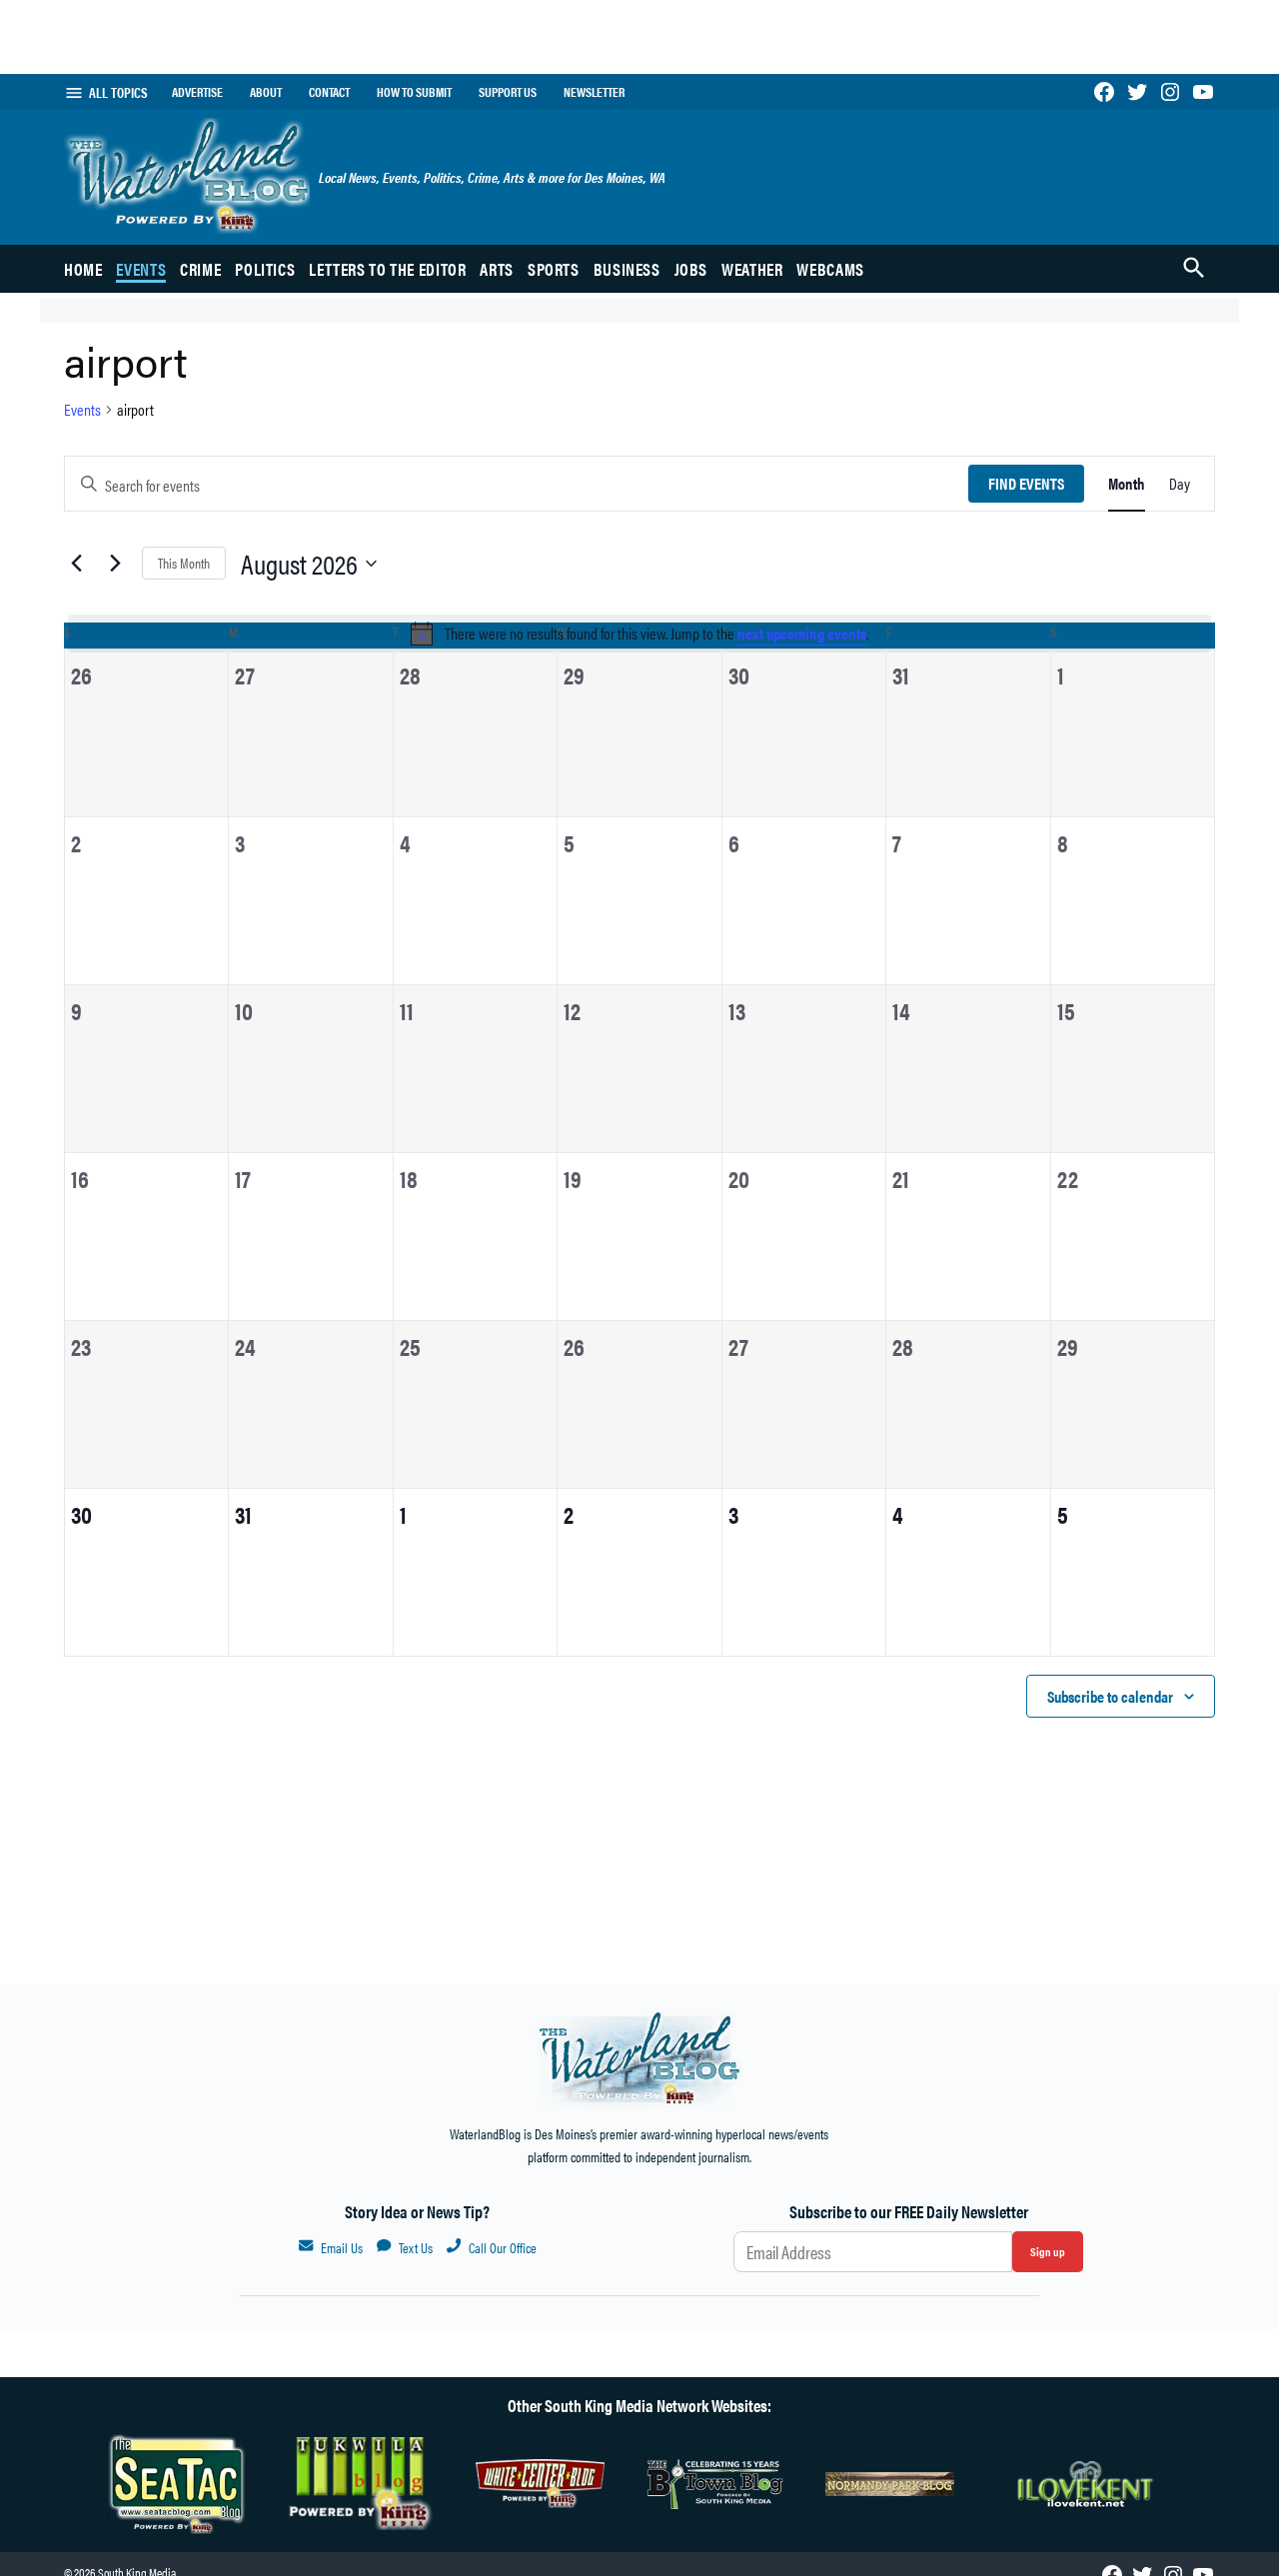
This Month (184, 563)
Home (83, 269)
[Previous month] (76, 564)
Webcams (830, 269)
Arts (497, 269)
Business (627, 269)
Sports (554, 269)
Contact (329, 92)
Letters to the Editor (387, 269)
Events (141, 269)
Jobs (691, 269)
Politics (265, 269)
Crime (200, 269)
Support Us (508, 92)
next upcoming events (802, 633)
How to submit (414, 92)
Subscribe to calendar (1110, 1696)
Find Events (1026, 483)
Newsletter (594, 92)
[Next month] (115, 564)
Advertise (197, 92)
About (266, 92)
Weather (752, 269)
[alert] (639, 634)
